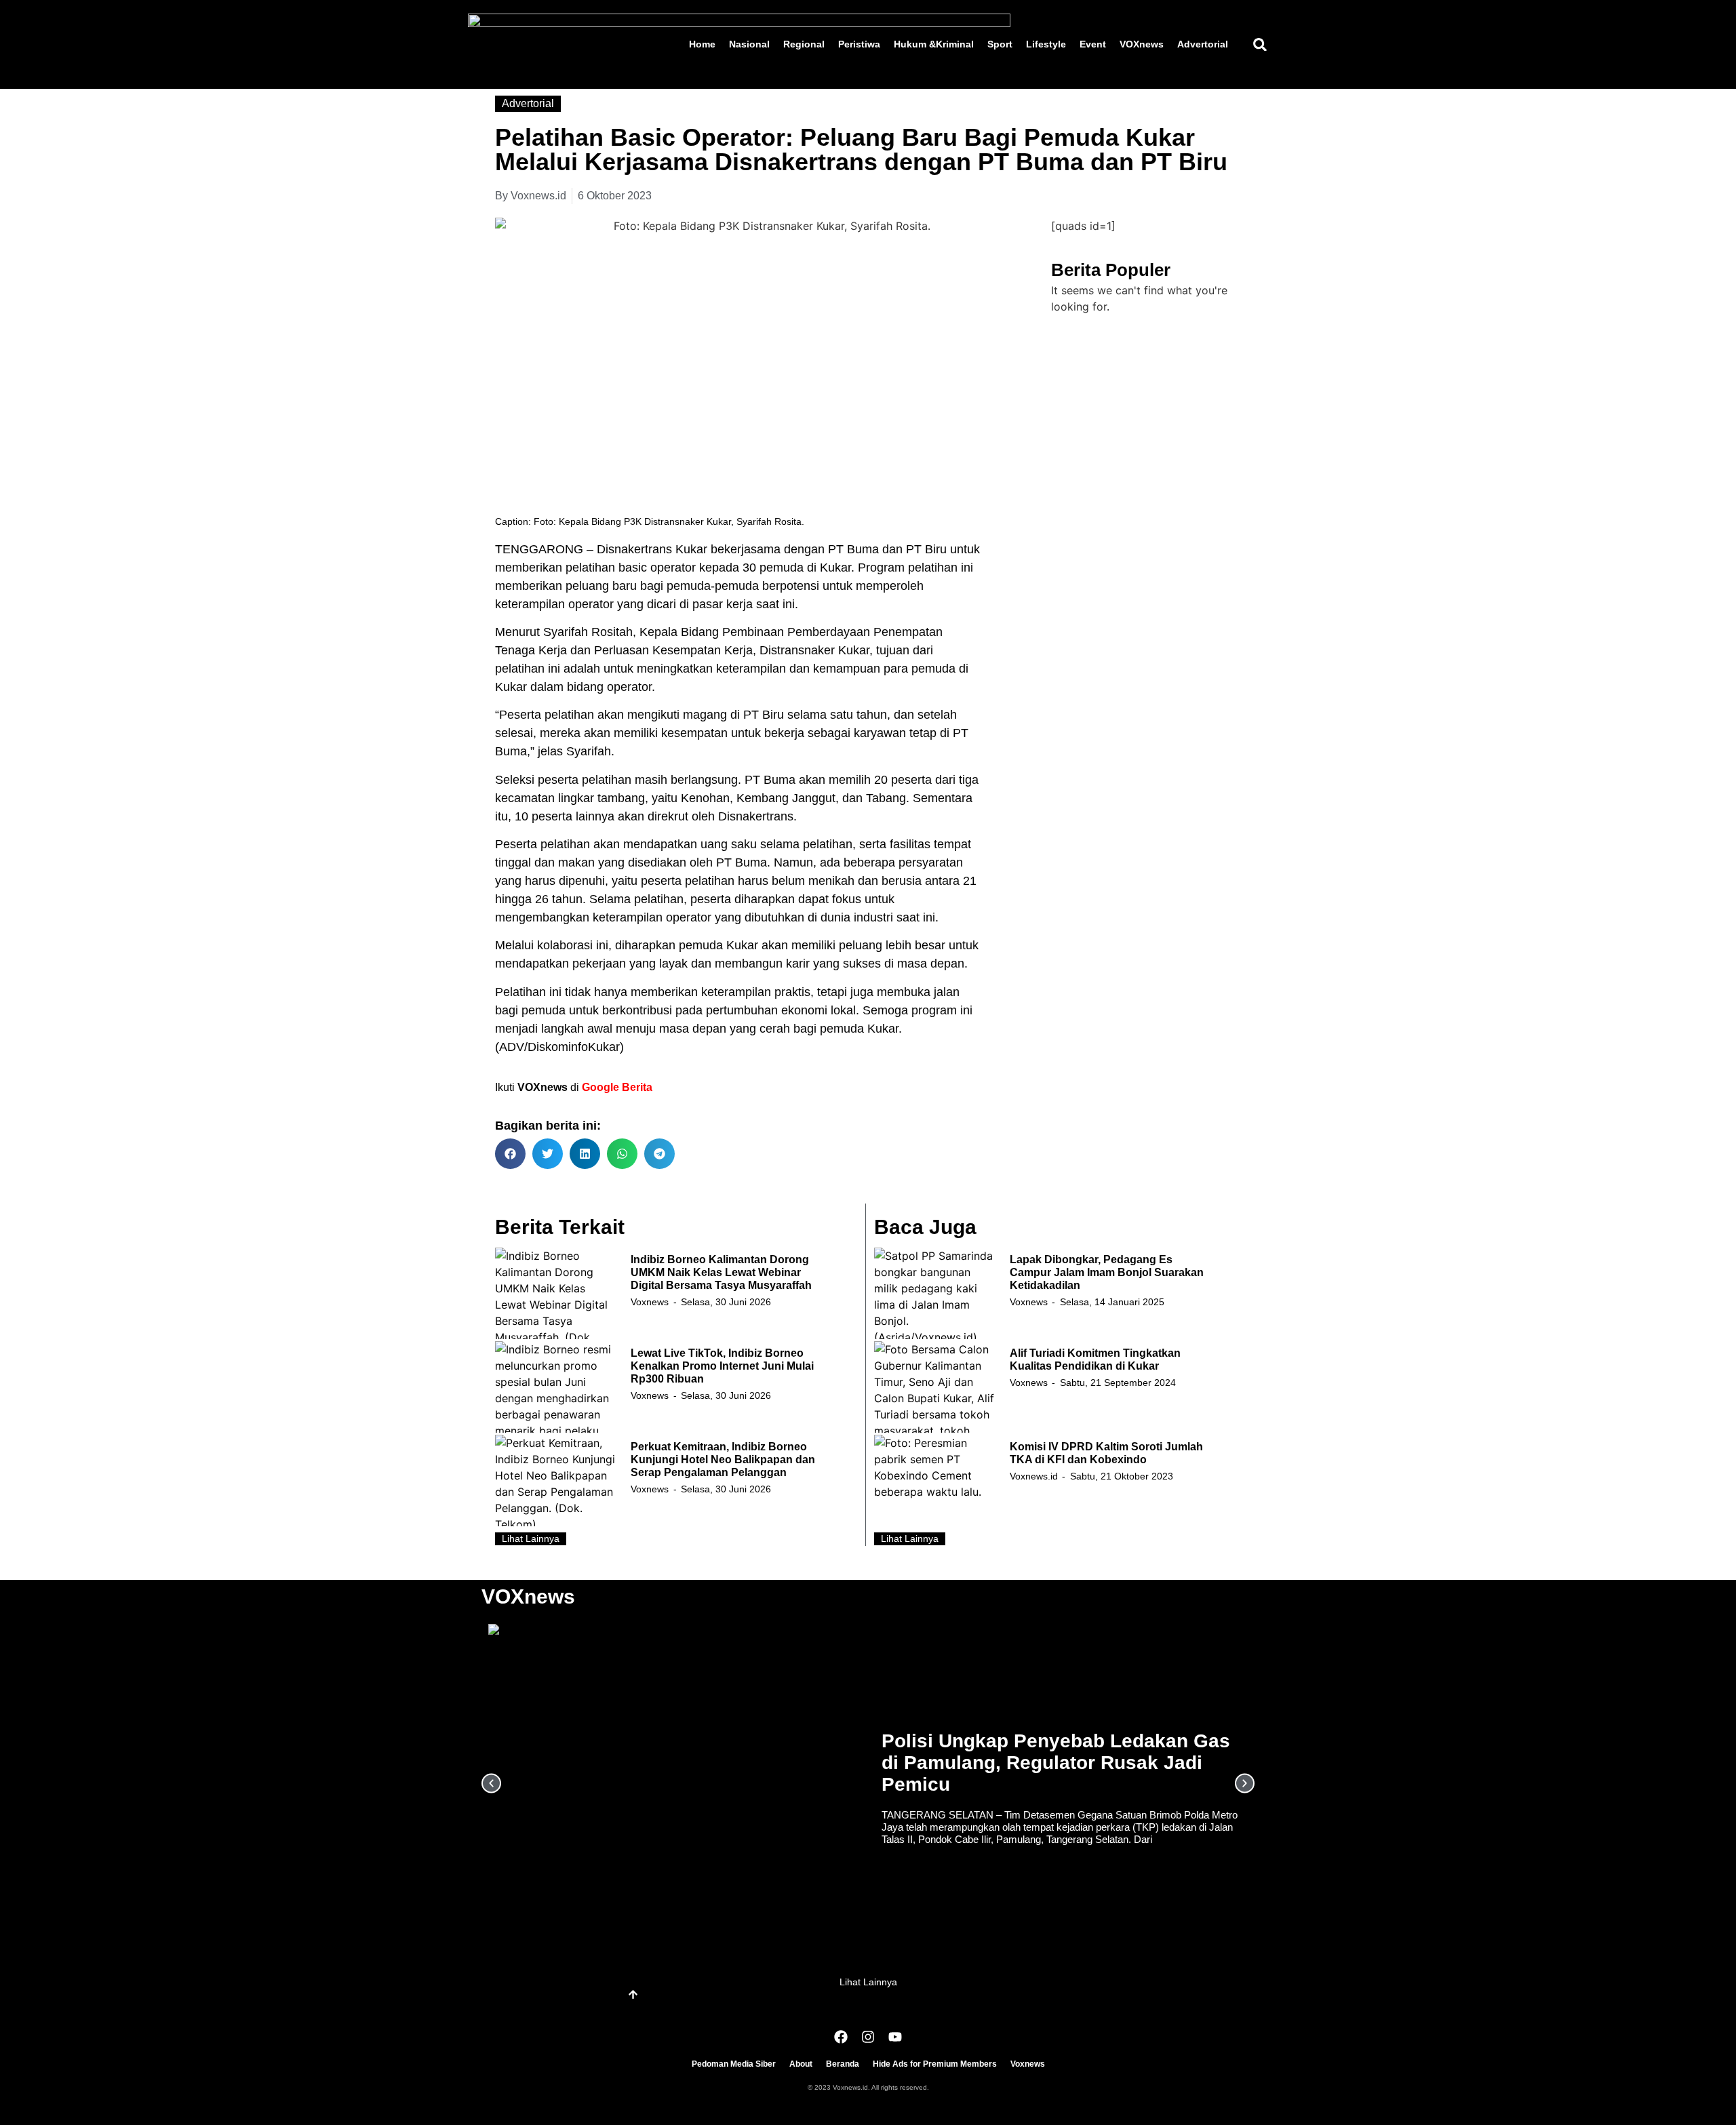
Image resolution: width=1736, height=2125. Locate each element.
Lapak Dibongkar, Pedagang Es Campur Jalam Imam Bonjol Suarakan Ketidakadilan (1107, 1272)
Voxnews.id (1034, 1476)
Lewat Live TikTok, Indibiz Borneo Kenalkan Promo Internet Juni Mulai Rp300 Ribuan (722, 1366)
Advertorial (1203, 44)
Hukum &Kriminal (934, 44)
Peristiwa (859, 44)
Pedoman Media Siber (734, 2064)
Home (702, 44)
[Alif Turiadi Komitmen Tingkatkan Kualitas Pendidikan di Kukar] (935, 1387)
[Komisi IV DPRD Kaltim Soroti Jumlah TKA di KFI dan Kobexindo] (935, 1481)
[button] (1260, 44)
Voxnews (650, 1302)
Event (1093, 44)
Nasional (749, 44)
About (801, 2064)
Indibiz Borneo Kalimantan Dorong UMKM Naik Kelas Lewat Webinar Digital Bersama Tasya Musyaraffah (721, 1272)
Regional (804, 44)
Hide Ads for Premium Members (935, 2064)
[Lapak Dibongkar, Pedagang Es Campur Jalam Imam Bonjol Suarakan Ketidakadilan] (935, 1293)
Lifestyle (1046, 44)
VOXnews (1142, 44)
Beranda (843, 2064)
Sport (1000, 44)
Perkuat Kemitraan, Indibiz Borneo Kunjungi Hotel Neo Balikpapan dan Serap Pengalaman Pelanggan (723, 1459)
